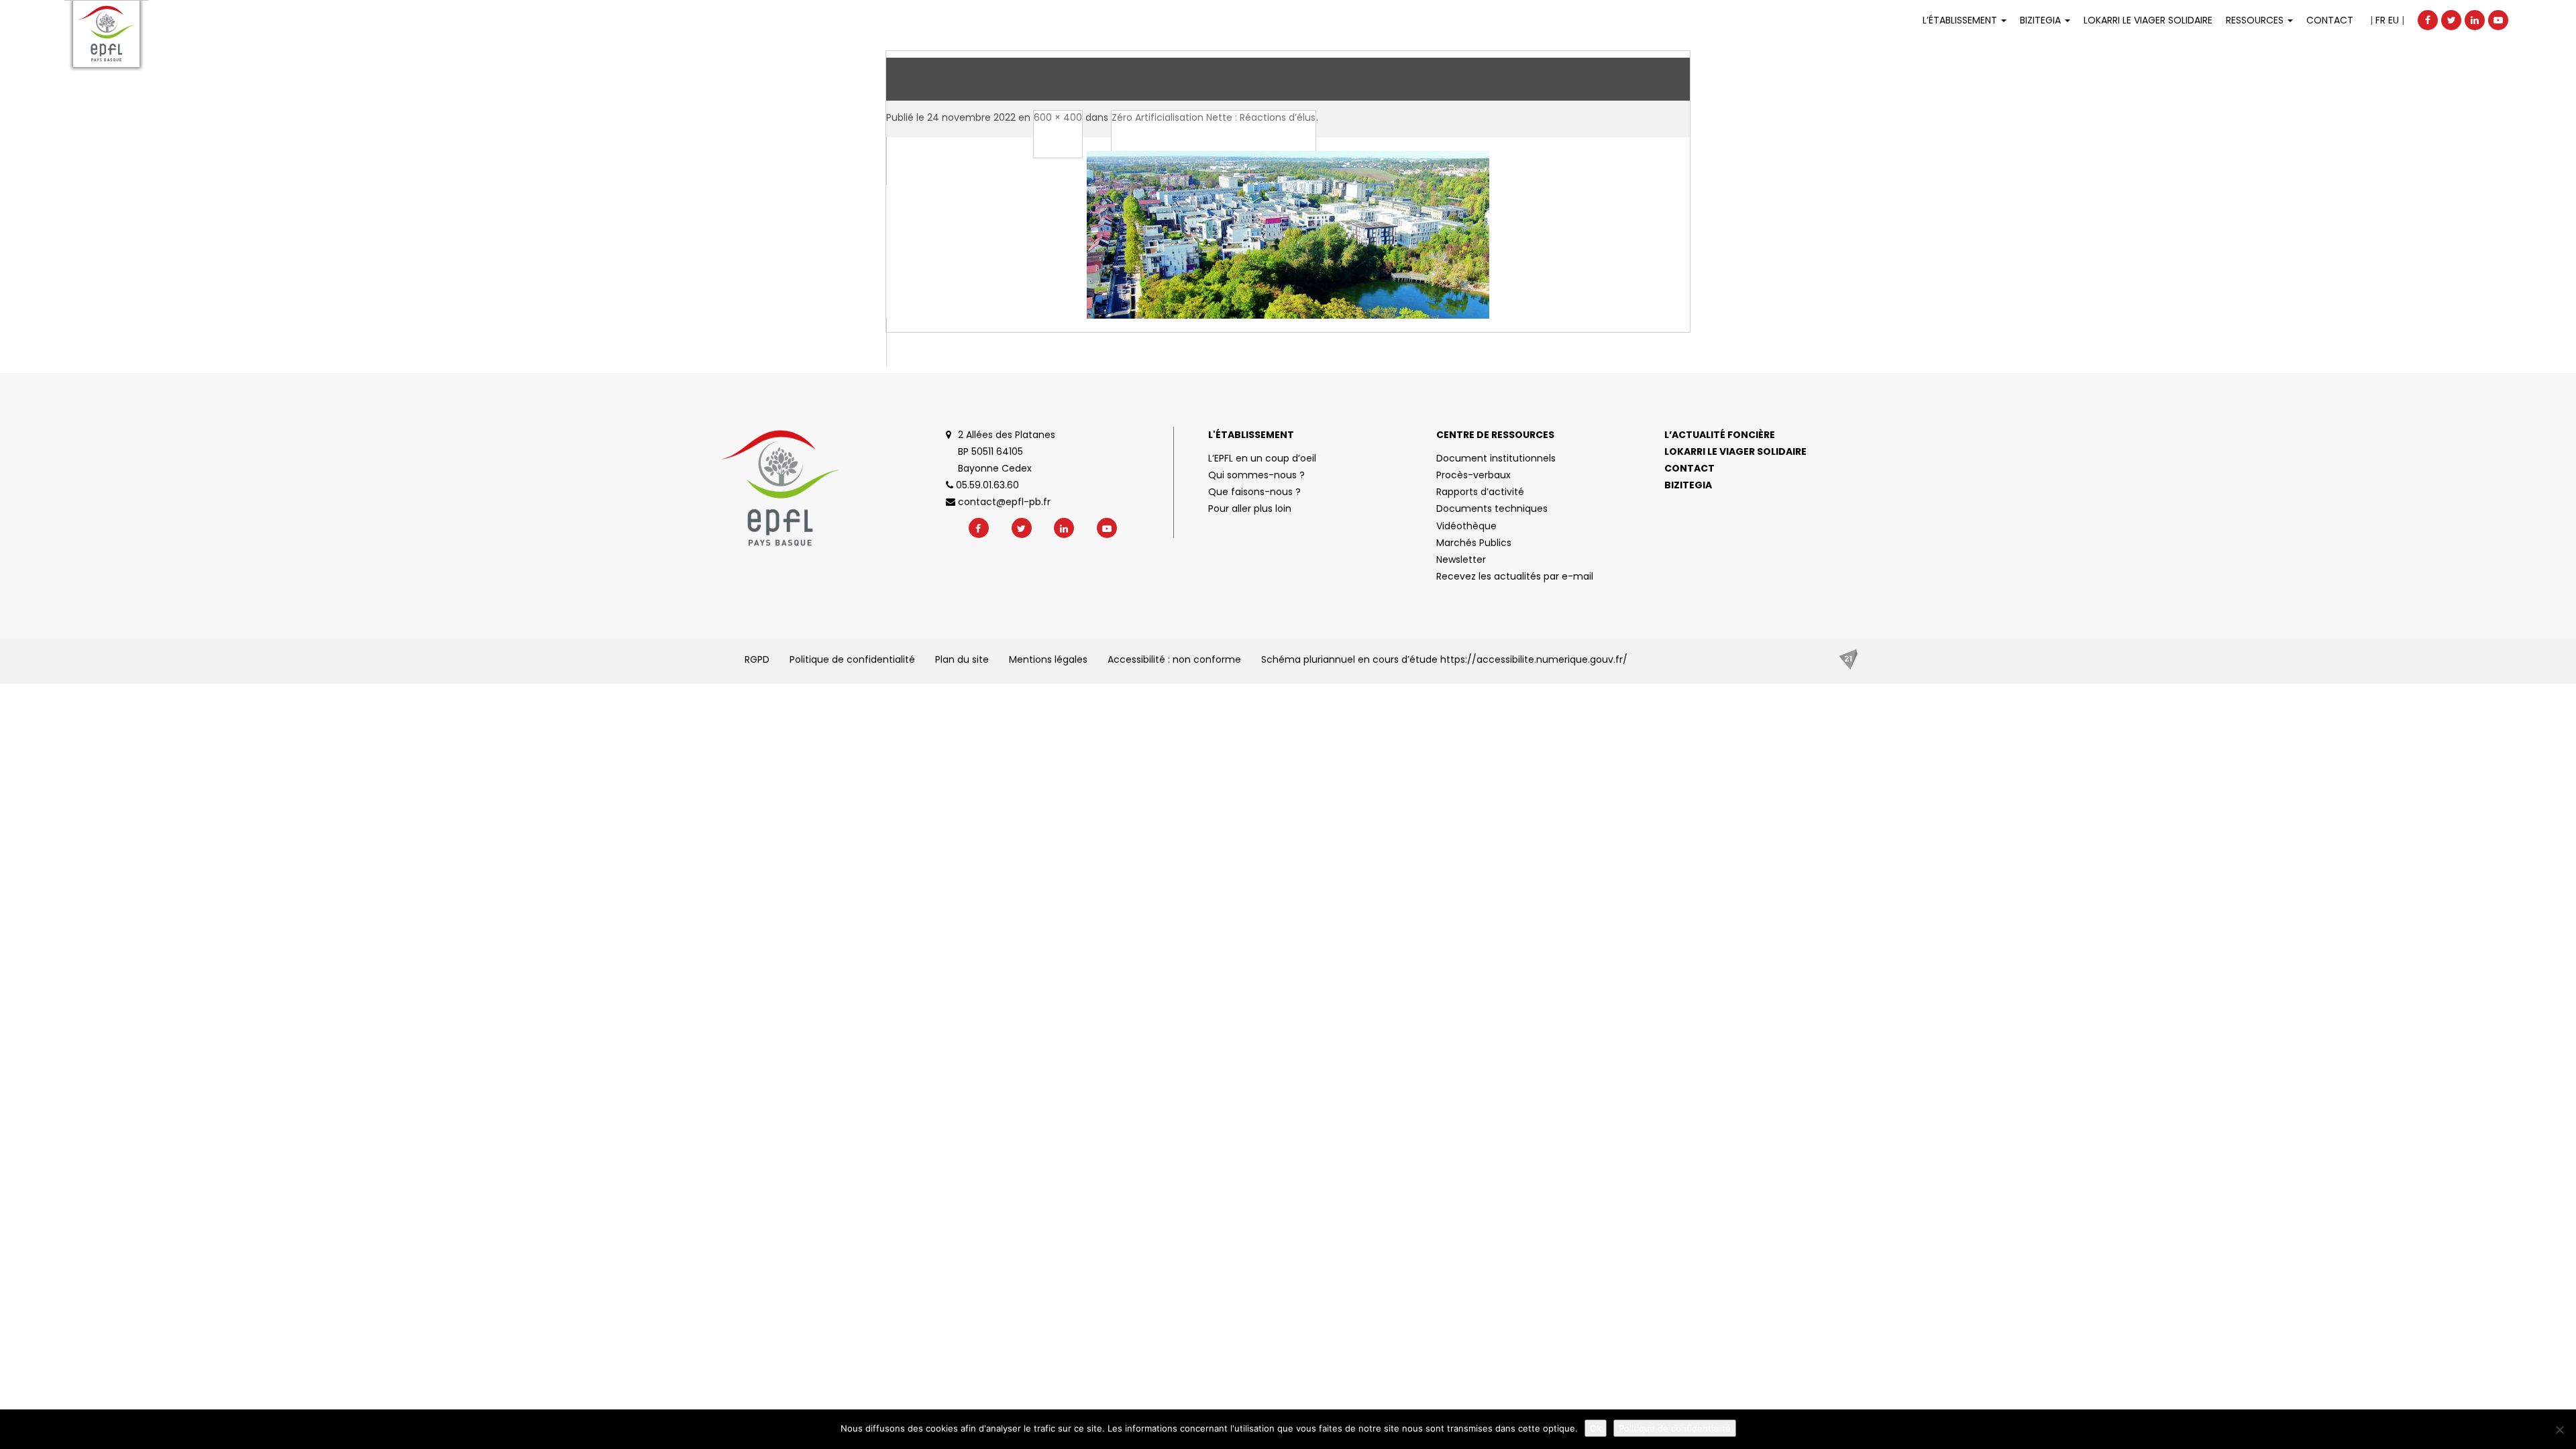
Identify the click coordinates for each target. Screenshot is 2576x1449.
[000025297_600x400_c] (1288, 252)
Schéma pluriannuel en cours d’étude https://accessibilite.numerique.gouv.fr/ (1444, 659)
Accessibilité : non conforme (1174, 659)
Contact (2330, 20)
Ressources (2256, 20)
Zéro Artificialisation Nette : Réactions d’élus (1214, 117)
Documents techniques (1492, 508)
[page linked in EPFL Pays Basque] (2475, 20)
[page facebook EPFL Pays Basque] (2428, 20)
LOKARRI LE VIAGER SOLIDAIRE (2148, 20)
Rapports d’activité (1480, 492)
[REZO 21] (1848, 659)
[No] (2559, 1430)
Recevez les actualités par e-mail (1515, 576)
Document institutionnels (1496, 458)
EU (2394, 20)
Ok (1596, 1428)
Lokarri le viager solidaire (1735, 451)
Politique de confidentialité (852, 659)
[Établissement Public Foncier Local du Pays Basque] (106, 34)
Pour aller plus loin (1250, 508)
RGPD (757, 659)
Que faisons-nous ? (1254, 492)
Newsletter (1461, 559)
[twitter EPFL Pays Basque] (2451, 20)
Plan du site (962, 659)
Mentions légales (1048, 659)
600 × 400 (1058, 117)
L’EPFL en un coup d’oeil (1262, 458)
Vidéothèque (1466, 526)
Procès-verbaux (1473, 475)
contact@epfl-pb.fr (1003, 502)
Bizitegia (2042, 20)
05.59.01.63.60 (986, 485)
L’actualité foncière (1720, 435)
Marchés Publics (1474, 543)
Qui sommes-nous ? (1256, 475)
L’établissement (1961, 20)
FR (2380, 20)
